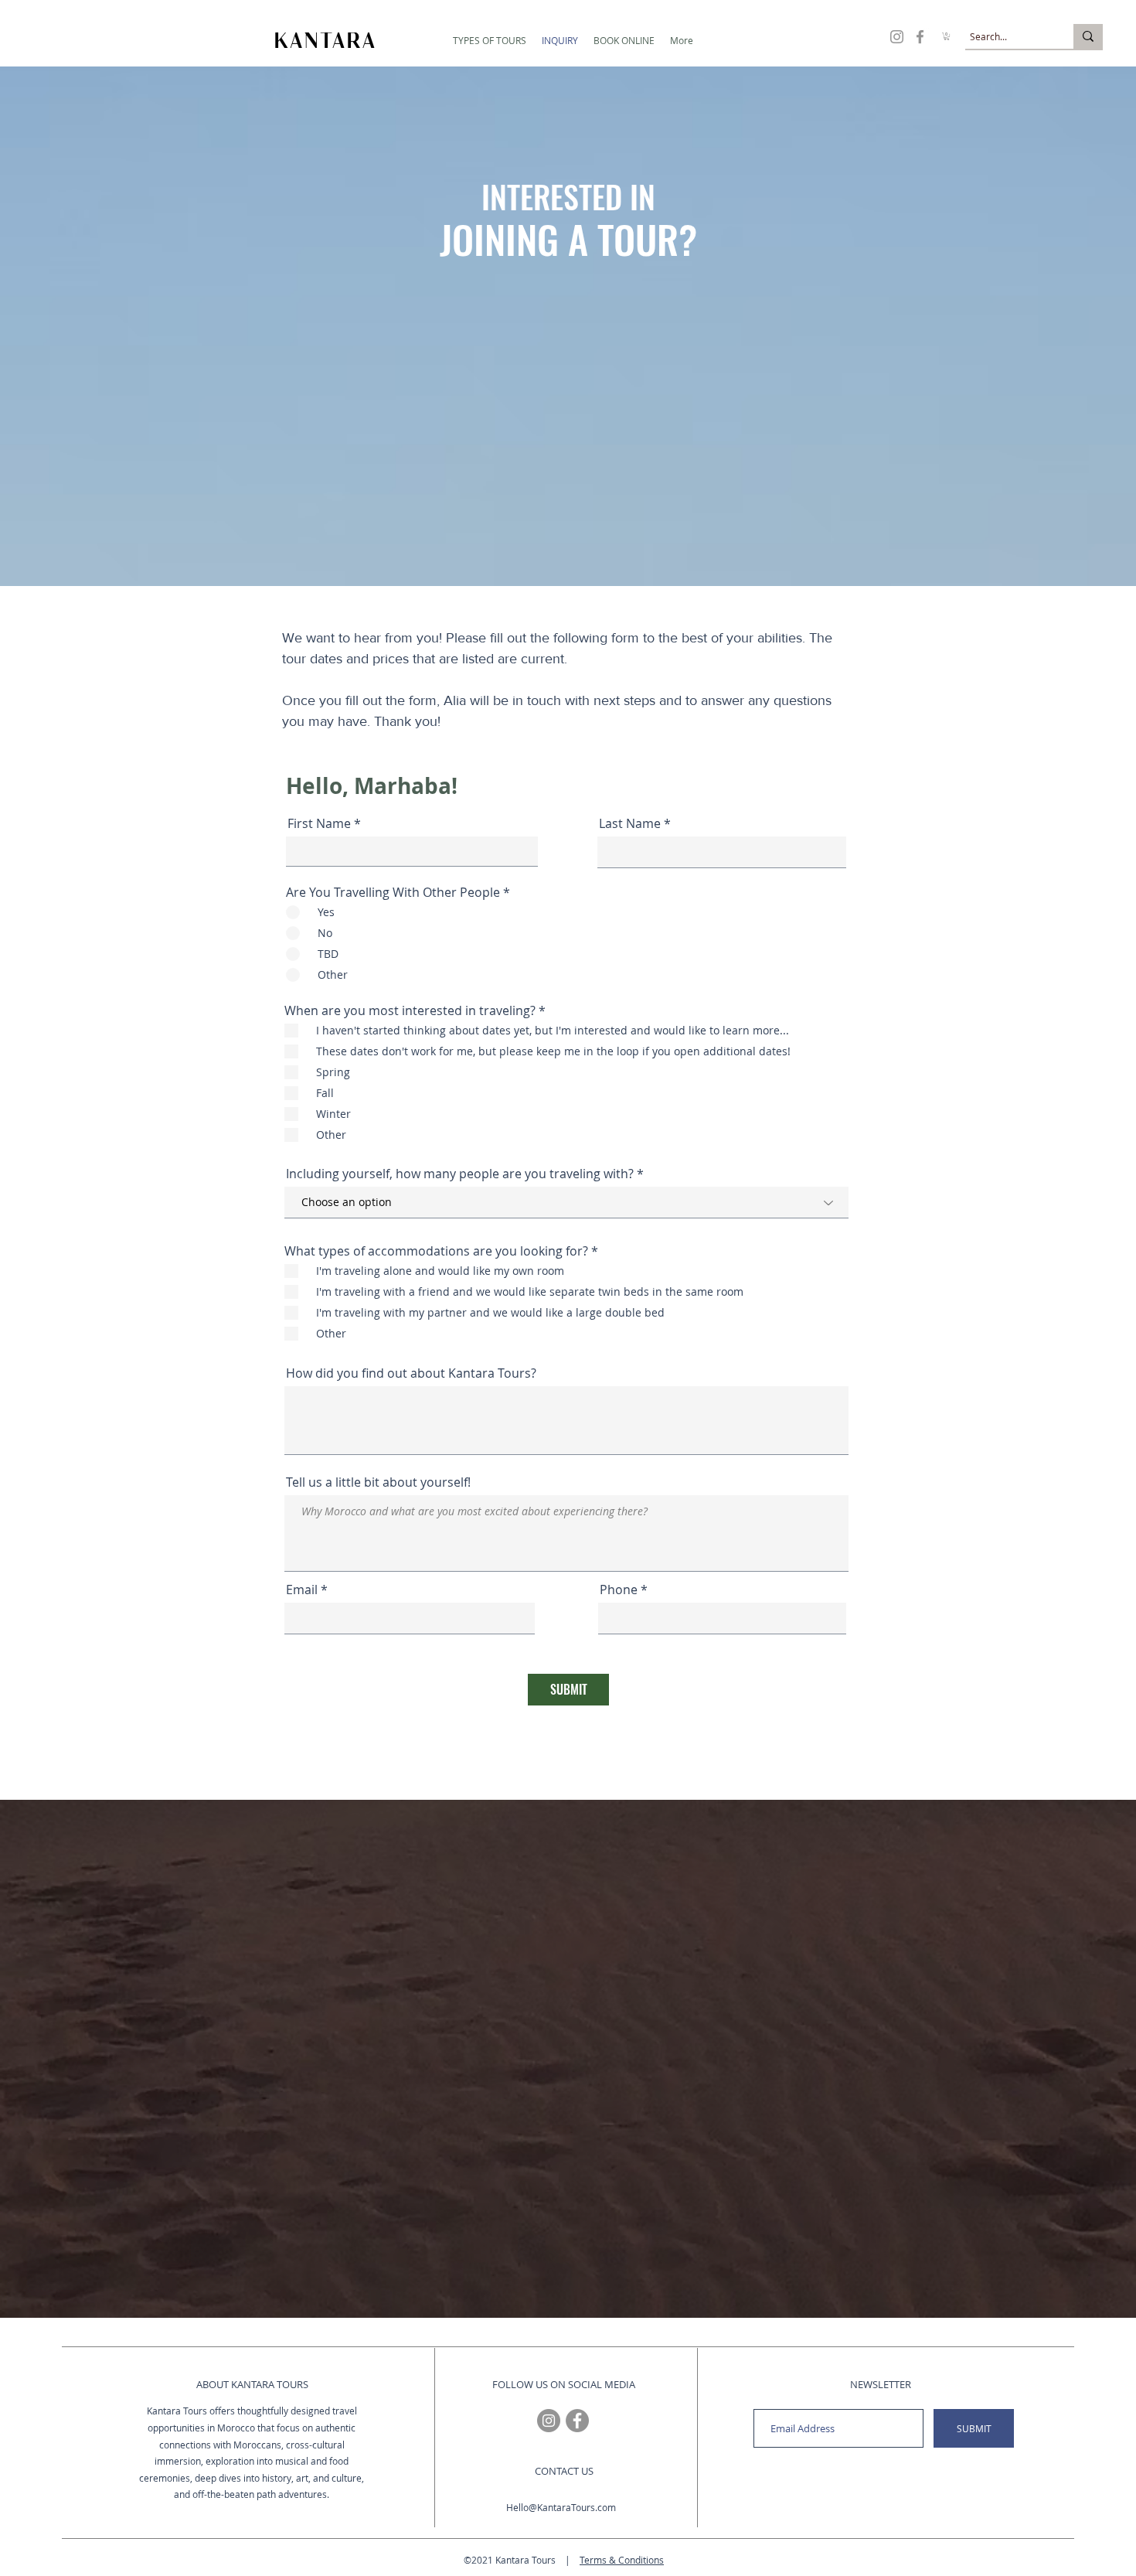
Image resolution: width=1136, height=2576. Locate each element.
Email (302, 1590)
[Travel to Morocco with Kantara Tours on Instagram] (897, 37)
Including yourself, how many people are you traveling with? (460, 1174)
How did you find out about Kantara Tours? (411, 1373)
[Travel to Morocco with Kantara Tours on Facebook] (920, 37)
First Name (319, 823)
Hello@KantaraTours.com (561, 2507)
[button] (490, 41)
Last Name (630, 823)
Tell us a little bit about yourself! (378, 1482)
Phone (619, 1590)
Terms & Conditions (622, 2560)
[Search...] (1088, 36)
